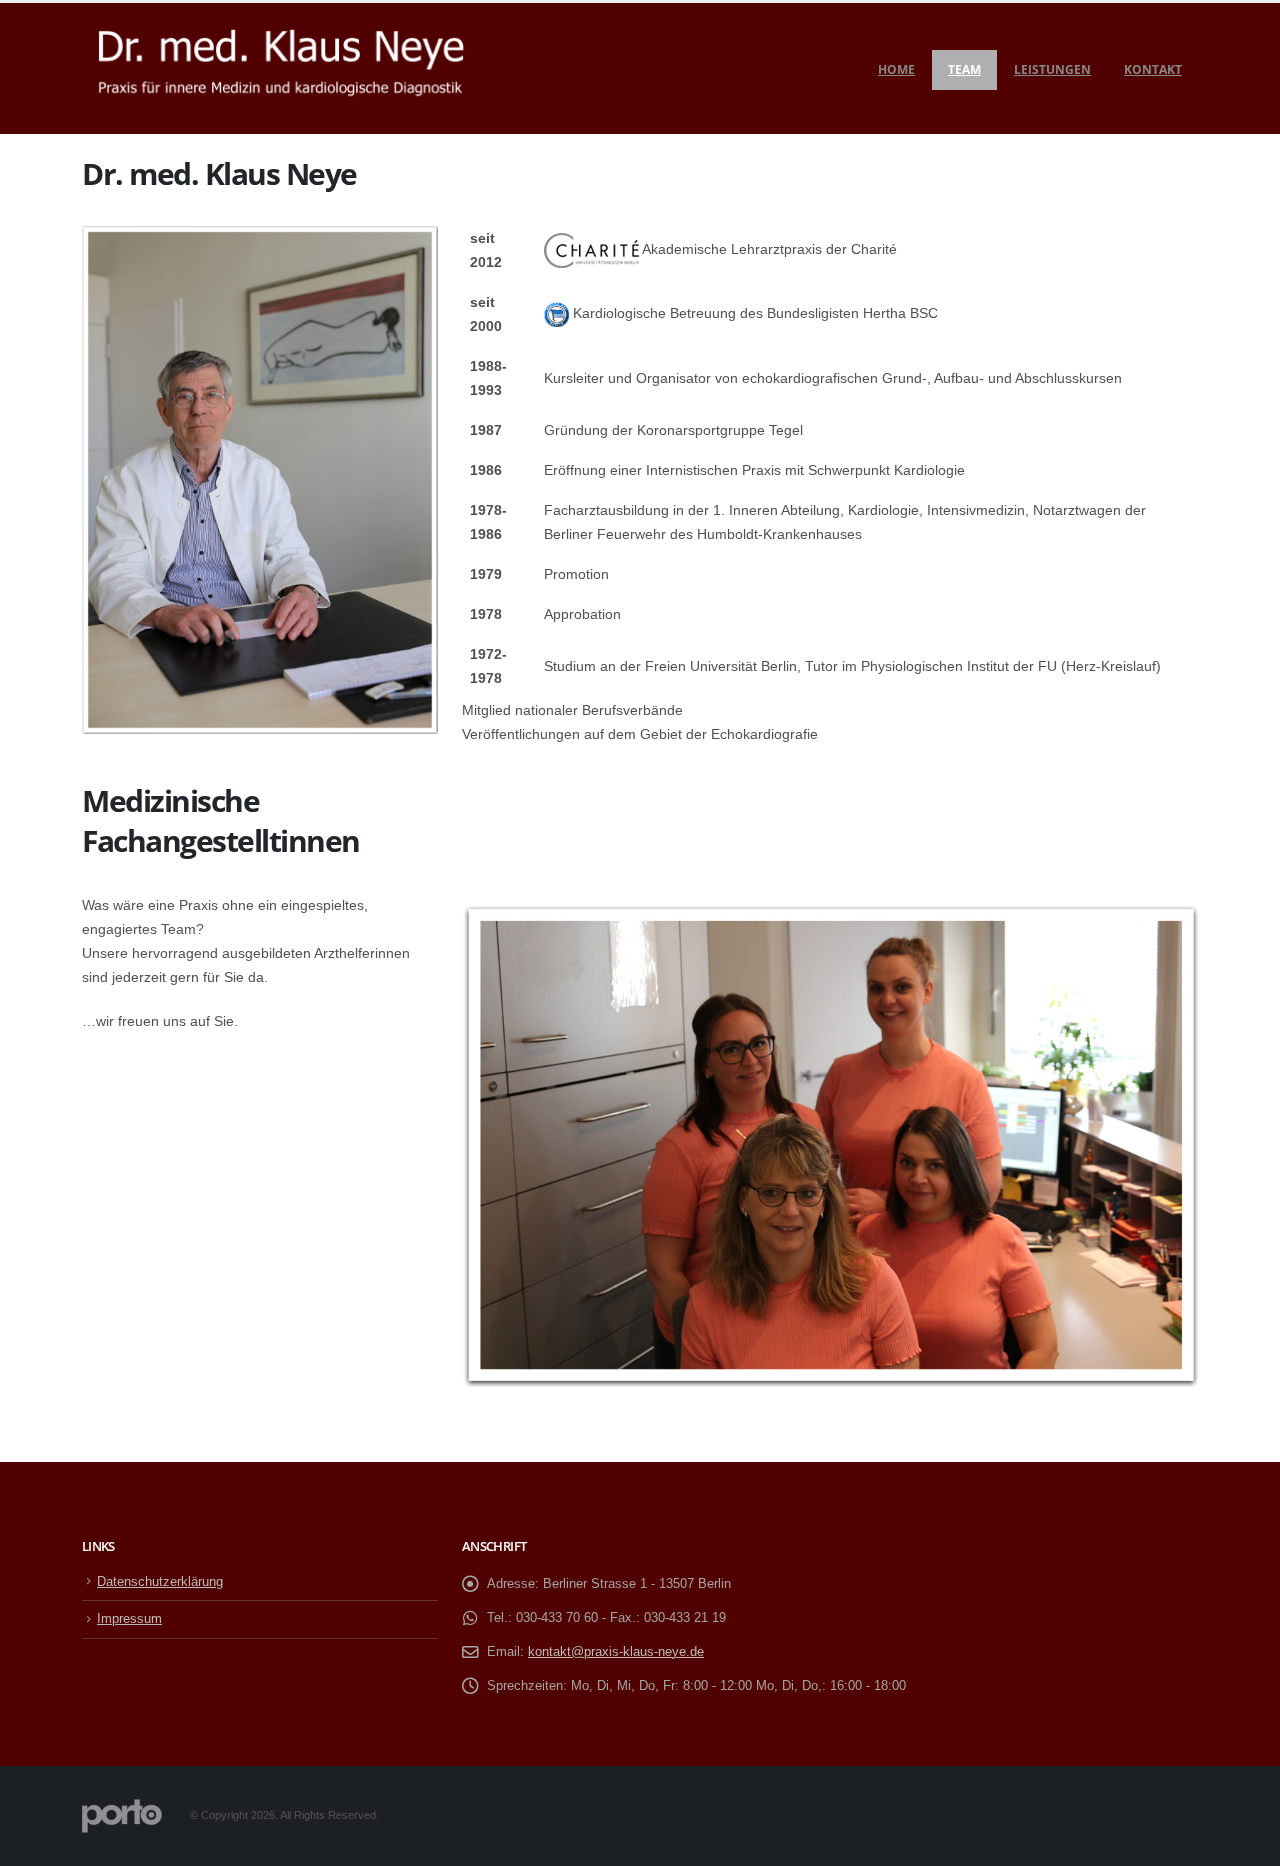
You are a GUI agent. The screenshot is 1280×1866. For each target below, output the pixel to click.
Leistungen (1052, 69)
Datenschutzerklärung (160, 1582)
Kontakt (1153, 69)
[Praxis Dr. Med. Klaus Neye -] (280, 68)
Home (896, 69)
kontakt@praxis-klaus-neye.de (616, 1652)
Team (964, 69)
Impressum (129, 1619)
